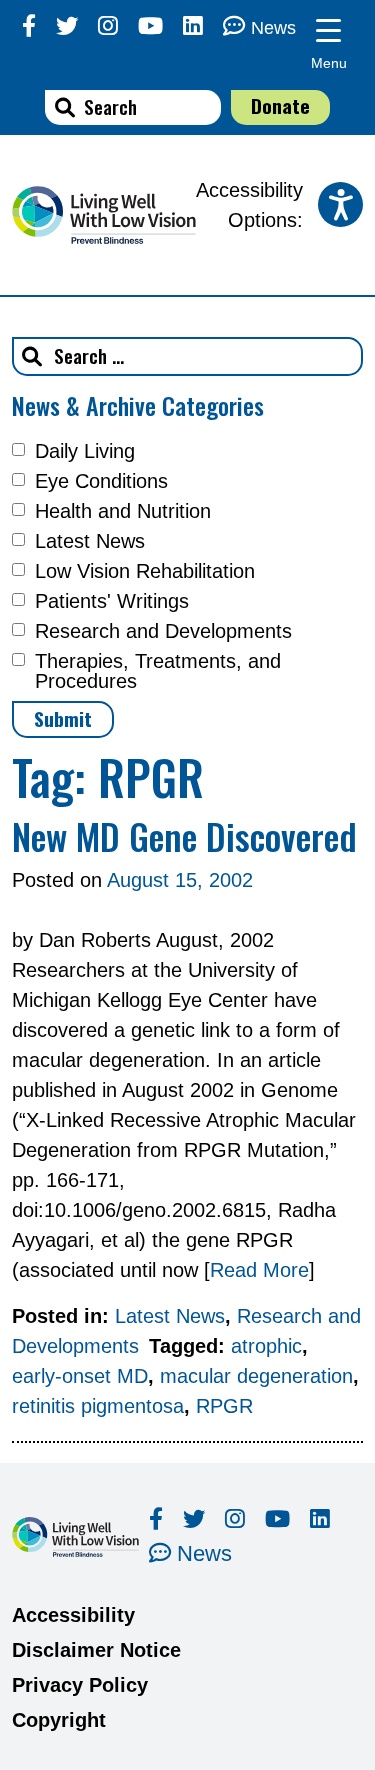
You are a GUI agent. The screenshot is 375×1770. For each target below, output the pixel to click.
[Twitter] (67, 26)
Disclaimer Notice (96, 1650)
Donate (280, 105)
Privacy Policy (80, 1685)
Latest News (90, 541)
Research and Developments (163, 631)
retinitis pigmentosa (98, 1406)
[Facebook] (29, 26)
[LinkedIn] (193, 26)
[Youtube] (150, 26)
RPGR (224, 1406)
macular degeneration (256, 1376)
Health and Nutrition (123, 511)
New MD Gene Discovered (184, 835)
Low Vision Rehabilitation (145, 571)
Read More (259, 1270)
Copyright (59, 1720)
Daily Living (85, 451)
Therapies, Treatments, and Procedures (158, 671)
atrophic (266, 1346)
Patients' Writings (112, 601)
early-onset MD (80, 1376)
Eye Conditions (101, 481)
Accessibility (73, 1615)
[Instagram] (108, 26)
